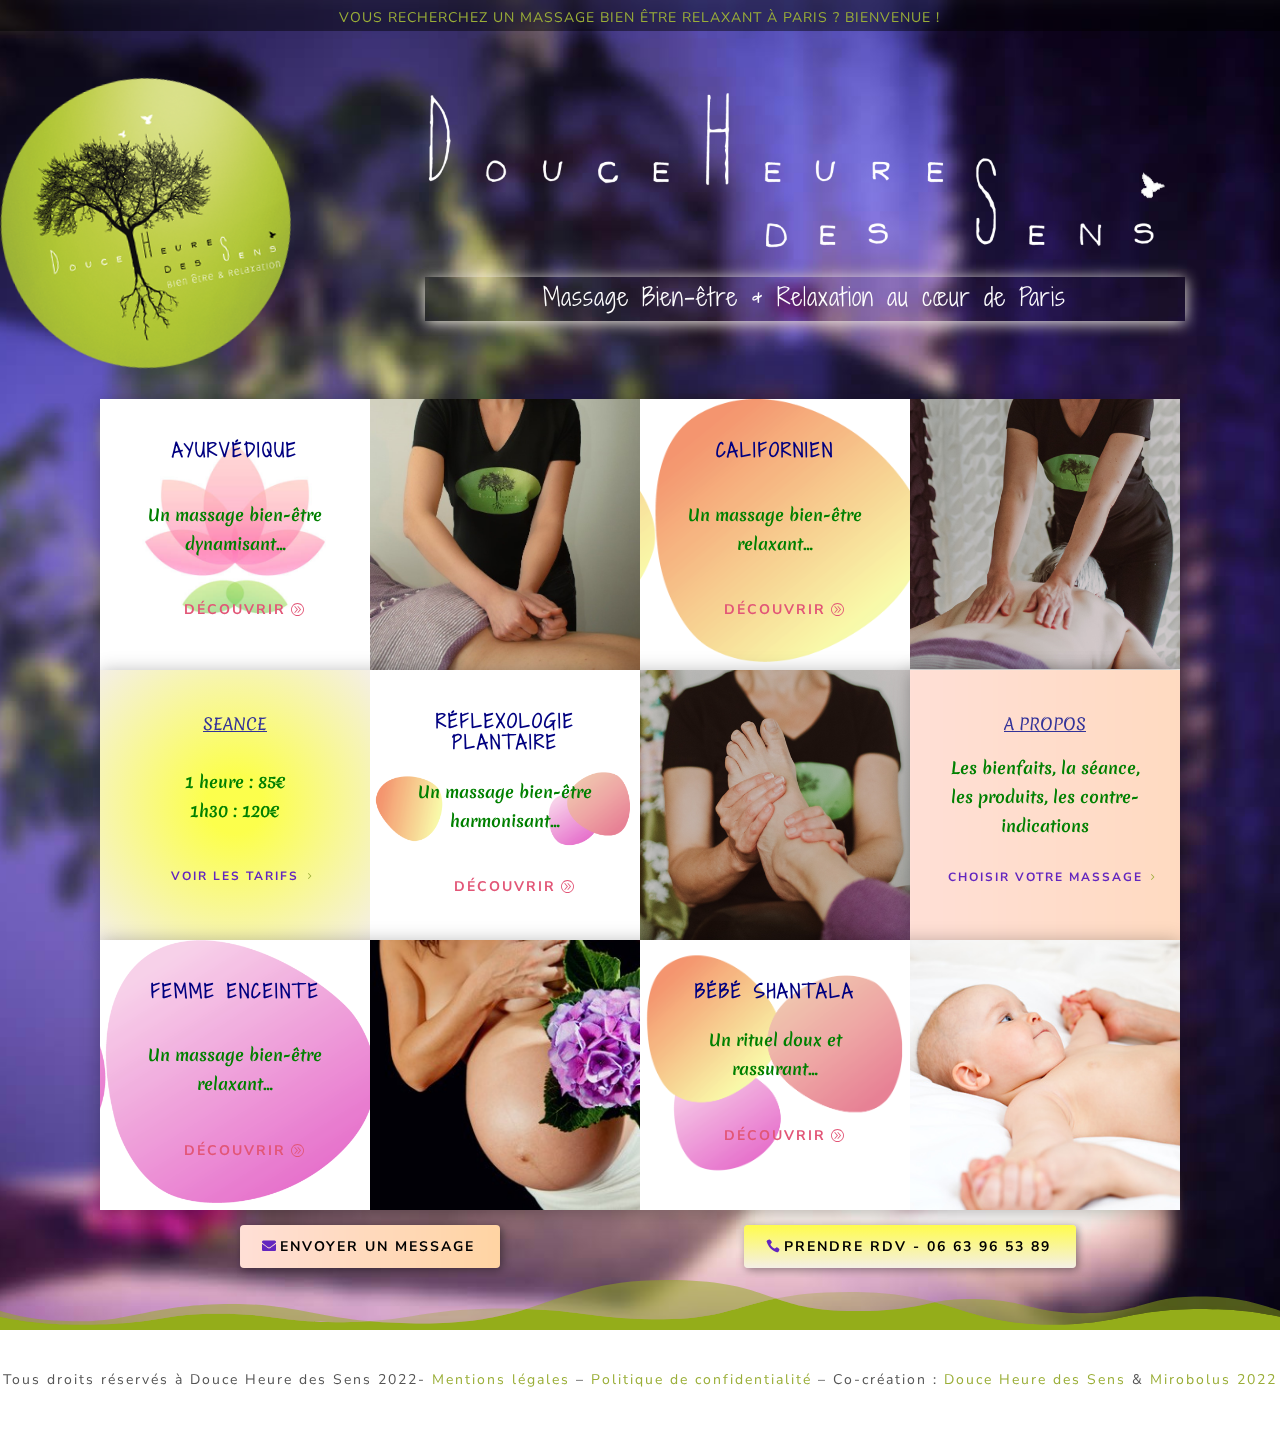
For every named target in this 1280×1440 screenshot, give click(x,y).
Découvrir (235, 609)
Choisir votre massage (1045, 877)
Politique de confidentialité (701, 1379)
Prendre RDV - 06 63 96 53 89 (917, 1246)
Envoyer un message (377, 1246)
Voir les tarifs (235, 876)
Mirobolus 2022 (1213, 1379)
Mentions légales (501, 1379)
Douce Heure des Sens (1035, 1379)
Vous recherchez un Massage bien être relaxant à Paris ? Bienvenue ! (639, 19)
